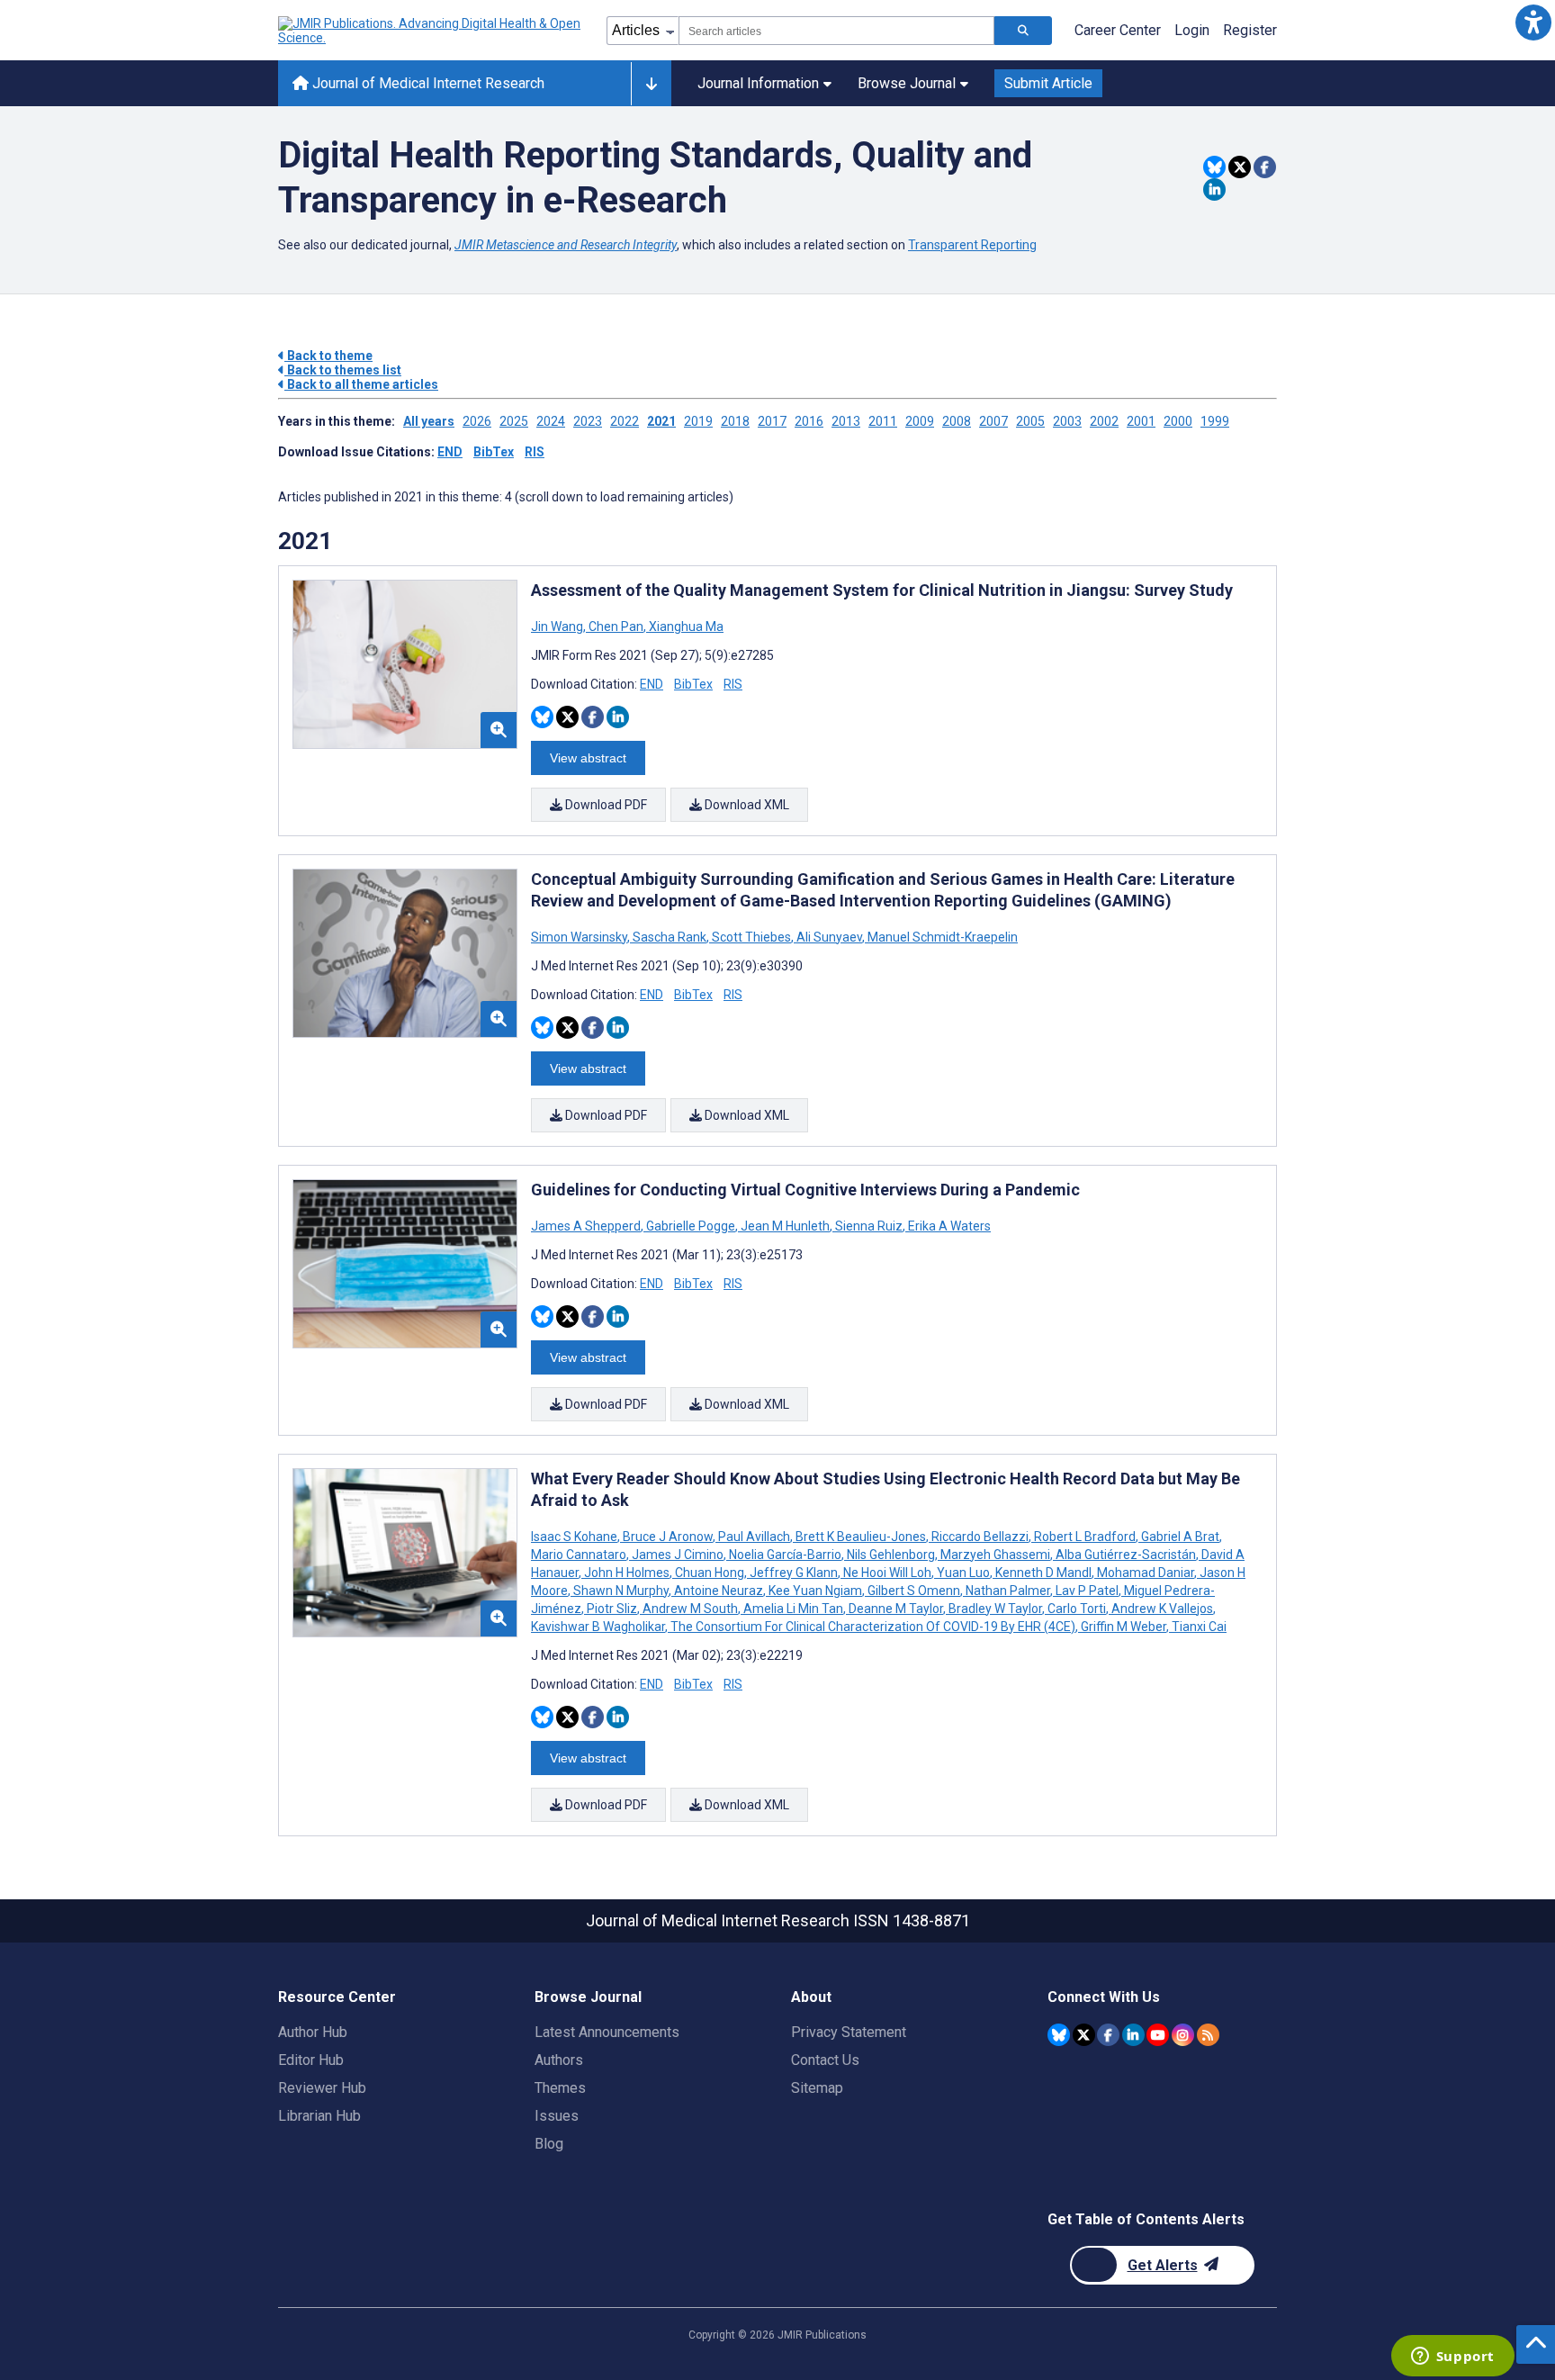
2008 (957, 421)
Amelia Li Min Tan (793, 1609)
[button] (1533, 22)
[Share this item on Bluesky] (1214, 167)
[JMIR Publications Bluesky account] (1059, 2035)
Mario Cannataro (580, 1555)
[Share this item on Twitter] (1240, 167)
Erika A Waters (948, 1226)
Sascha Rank (670, 937)
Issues (557, 2116)
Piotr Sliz (612, 1609)
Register (1250, 30)
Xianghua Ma (685, 627)
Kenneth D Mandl (1043, 1573)
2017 (772, 421)
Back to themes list (343, 370)
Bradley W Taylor (995, 1609)
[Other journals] (651, 84)
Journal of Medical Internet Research (427, 83)
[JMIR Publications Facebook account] (1108, 2035)
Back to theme (328, 356)
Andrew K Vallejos (1162, 1609)
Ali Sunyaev (829, 937)
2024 (551, 421)
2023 (588, 421)
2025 (514, 421)
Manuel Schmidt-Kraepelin (941, 937)
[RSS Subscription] (1208, 2035)
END (450, 452)
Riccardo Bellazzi (980, 1537)
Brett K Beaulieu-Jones (861, 1537)
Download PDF (605, 805)
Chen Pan (616, 627)
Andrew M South (690, 1609)
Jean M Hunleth (785, 1226)
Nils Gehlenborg (891, 1555)
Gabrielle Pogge (691, 1226)
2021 (661, 421)
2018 (735, 421)
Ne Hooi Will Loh (887, 1573)
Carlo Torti (1077, 1609)
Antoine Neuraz (719, 1591)
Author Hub (313, 2032)
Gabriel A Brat (1180, 1537)
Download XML (746, 805)
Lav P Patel (1087, 1591)
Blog (549, 2144)
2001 (1141, 421)
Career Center (1118, 30)
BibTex (494, 452)
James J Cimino (678, 1555)
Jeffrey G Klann (794, 1573)
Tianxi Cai (1198, 1627)
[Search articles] (1023, 31)
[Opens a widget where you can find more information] (1452, 2357)
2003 (1067, 421)
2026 (477, 421)
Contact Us (825, 2060)
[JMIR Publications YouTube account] (1158, 2035)
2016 (809, 421)
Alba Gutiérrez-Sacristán (1126, 1555)
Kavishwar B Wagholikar (599, 1627)
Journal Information (758, 83)
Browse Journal (907, 83)
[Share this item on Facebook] (1265, 167)
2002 (1104, 421)
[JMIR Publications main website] (431, 31)
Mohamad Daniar (1146, 1573)
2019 (698, 421)
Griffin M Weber (1124, 1627)
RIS (535, 452)
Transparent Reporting (972, 245)
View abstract (588, 758)
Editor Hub (311, 2060)
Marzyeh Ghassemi (995, 1555)
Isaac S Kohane (575, 1537)
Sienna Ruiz (869, 1226)
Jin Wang (558, 627)
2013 (846, 421)
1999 (1215, 421)
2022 (625, 421)
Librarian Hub (319, 2116)
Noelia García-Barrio (785, 1555)
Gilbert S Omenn (914, 1591)
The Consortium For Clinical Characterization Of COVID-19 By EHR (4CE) (873, 1627)
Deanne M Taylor (896, 1609)
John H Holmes (627, 1573)
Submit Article (1048, 83)
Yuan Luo (963, 1573)
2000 (1178, 421)
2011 (883, 421)
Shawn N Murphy (621, 1591)
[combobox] (836, 31)
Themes (560, 2088)
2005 (1030, 421)
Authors (559, 2060)
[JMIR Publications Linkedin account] (1133, 2035)
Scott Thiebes (751, 937)
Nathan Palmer (1008, 1591)
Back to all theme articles (361, 384)
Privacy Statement (849, 2032)
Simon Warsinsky (580, 937)
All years (429, 421)
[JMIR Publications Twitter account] (1084, 2035)
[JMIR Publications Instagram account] (1183, 2035)
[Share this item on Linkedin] (1214, 189)
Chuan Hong (710, 1573)
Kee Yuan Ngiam (815, 1591)
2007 (993, 421)
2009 (920, 421)
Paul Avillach (754, 1537)
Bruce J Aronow (668, 1537)
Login (1192, 30)
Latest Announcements (607, 2032)
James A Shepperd (587, 1226)
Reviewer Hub (322, 2088)
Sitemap (817, 2088)
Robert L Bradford (1085, 1537)
